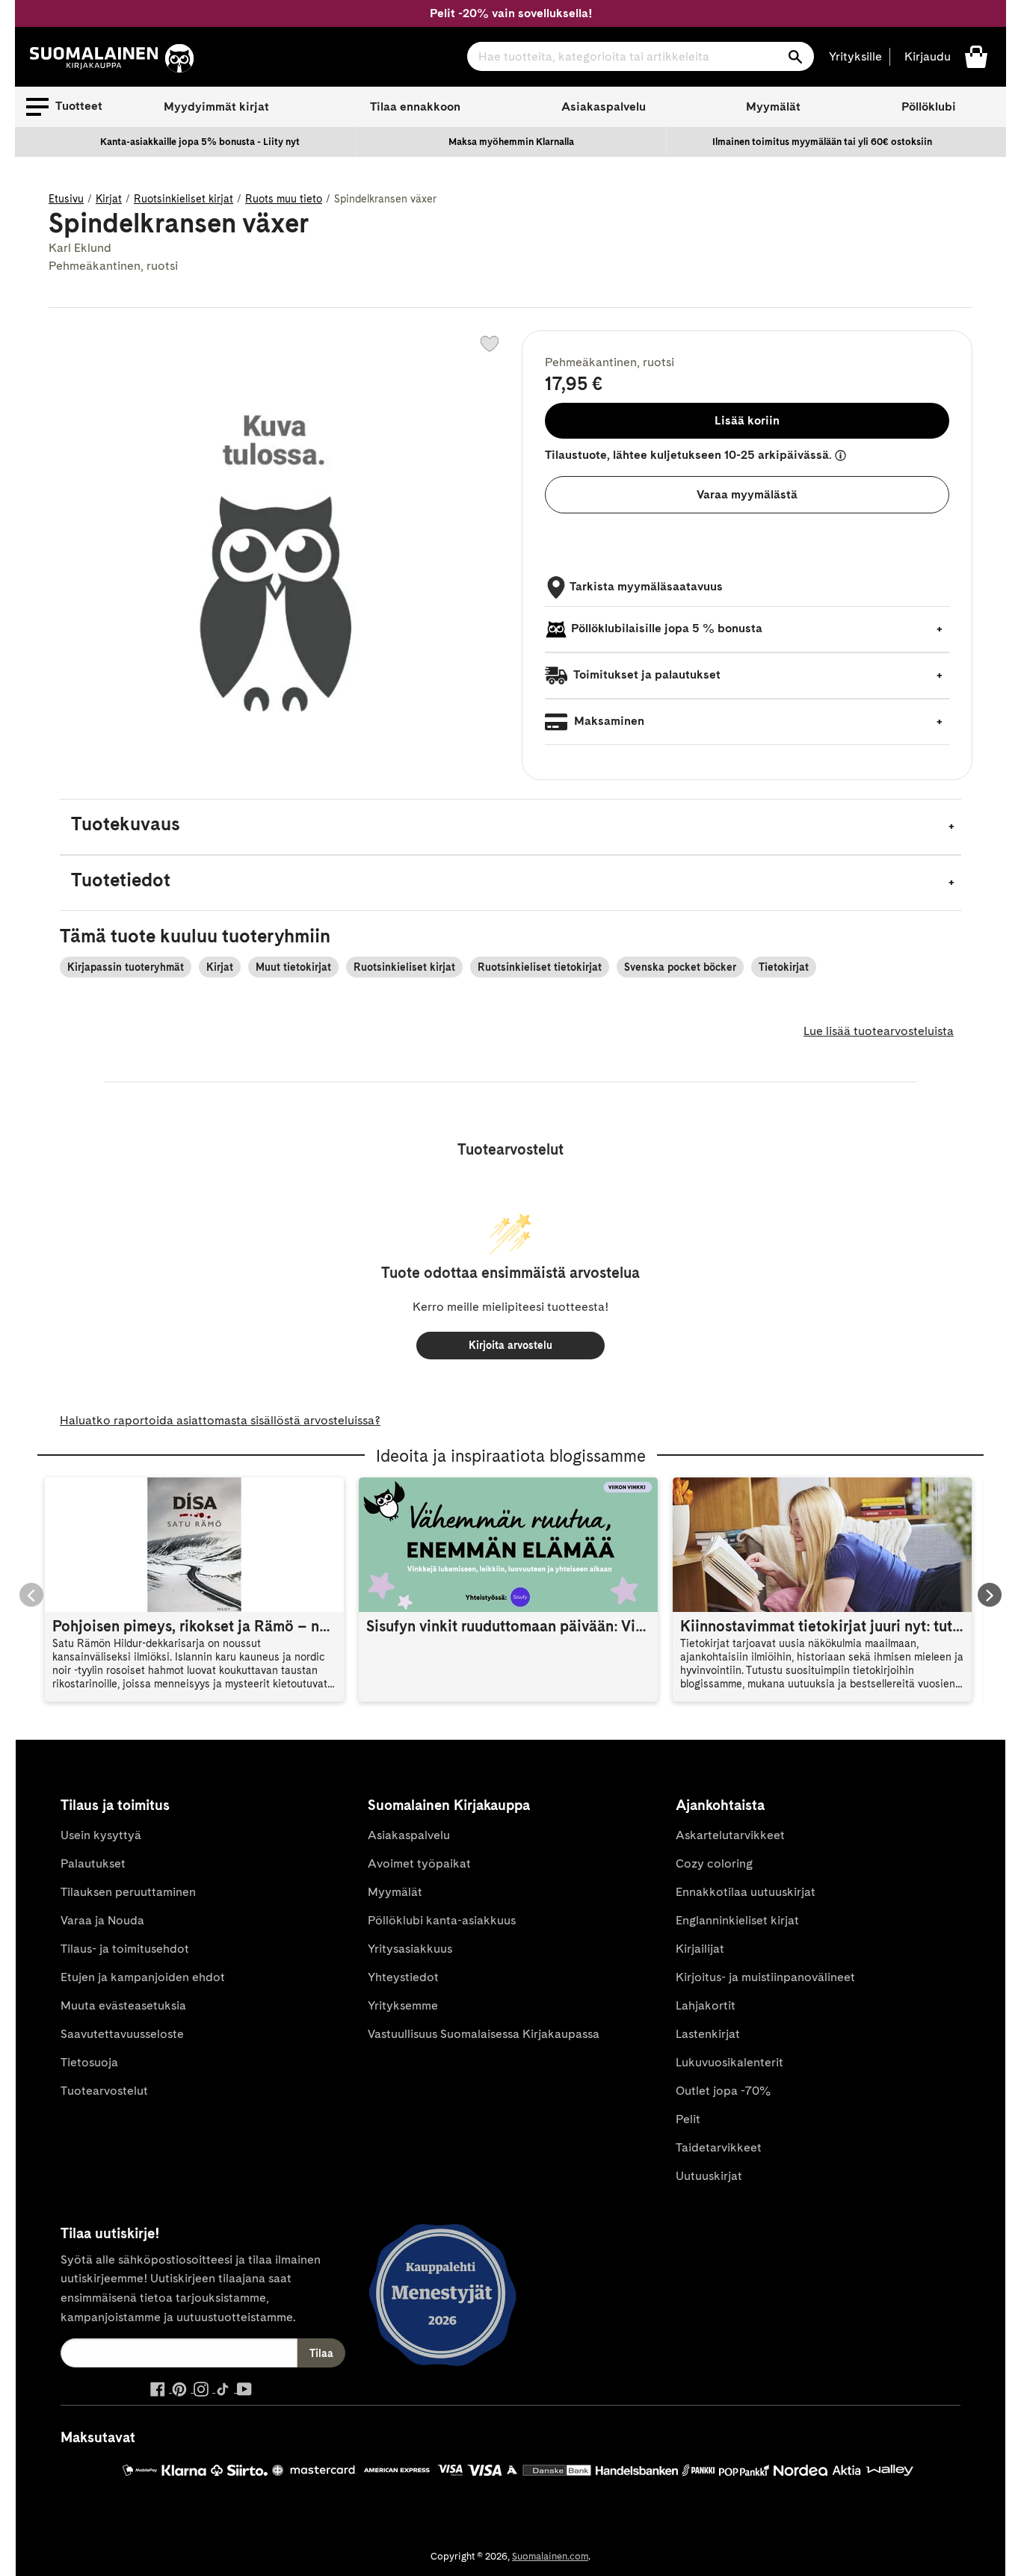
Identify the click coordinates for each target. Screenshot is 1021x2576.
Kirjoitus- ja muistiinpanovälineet (765, 1977)
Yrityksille (855, 56)
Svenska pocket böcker (680, 967)
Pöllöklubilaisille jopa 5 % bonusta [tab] (667, 628)
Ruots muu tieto (284, 199)
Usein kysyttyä (101, 1835)
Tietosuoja (89, 2062)
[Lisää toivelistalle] (490, 344)
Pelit (688, 2119)
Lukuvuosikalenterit (729, 2062)
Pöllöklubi (929, 106)
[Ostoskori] (976, 56)
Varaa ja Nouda (102, 1920)
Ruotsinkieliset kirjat (183, 199)
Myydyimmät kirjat (216, 106)
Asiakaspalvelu (604, 106)
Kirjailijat (700, 1949)
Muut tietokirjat (293, 967)
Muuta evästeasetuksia (123, 2005)
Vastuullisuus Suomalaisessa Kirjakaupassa (484, 2034)
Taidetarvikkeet (719, 2147)
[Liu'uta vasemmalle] (31, 1595)
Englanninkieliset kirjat (737, 1920)
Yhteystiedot (403, 1977)
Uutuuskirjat (709, 2176)
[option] (200, 142)
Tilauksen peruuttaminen (128, 1892)
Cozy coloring (714, 1863)
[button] (64, 107)
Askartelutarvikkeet (730, 1835)
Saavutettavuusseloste (122, 2034)
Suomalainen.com (550, 2556)
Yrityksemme (403, 2005)
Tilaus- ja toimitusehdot (125, 1949)
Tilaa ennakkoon (415, 106)
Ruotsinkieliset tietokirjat (540, 967)
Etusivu (66, 199)
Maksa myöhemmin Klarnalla (511, 142)
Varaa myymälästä (747, 494)
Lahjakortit (706, 2005)
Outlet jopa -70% (723, 2091)
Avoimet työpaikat (419, 1863)
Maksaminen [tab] (608, 721)
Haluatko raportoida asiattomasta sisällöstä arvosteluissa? (220, 1420)
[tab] (510, 827)
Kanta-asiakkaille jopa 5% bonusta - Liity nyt (200, 142)
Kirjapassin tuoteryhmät (126, 967)
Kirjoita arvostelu (510, 1345)
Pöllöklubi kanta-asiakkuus (442, 1920)
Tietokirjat (784, 967)
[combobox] (641, 56)
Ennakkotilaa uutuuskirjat (746, 1892)
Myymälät (773, 106)
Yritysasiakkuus (410, 1949)
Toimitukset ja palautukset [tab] (646, 674)
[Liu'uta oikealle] (990, 1595)
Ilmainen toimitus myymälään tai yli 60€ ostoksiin (822, 142)
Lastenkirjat (708, 2034)
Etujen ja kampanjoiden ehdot (143, 1977)
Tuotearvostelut (104, 2091)
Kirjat (109, 199)
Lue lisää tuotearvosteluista (879, 1031)
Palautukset (93, 1863)
